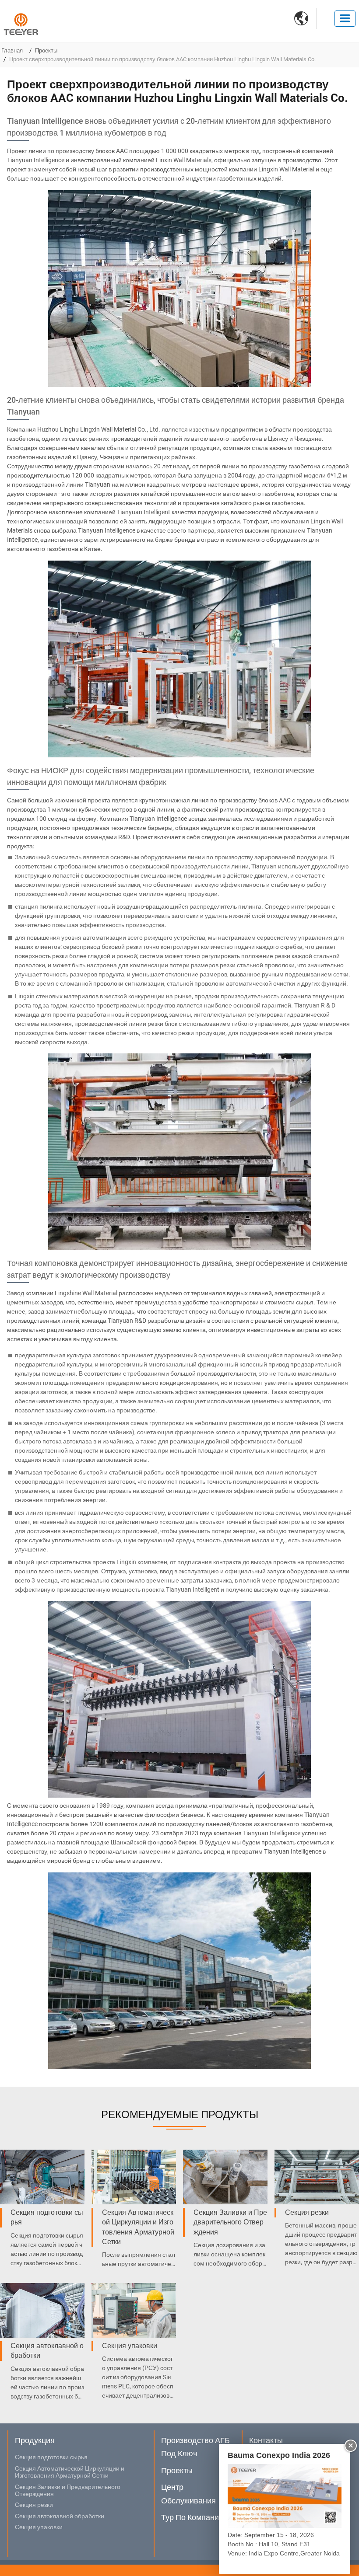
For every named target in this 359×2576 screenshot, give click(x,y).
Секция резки (307, 2212)
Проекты (46, 51)
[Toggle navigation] (345, 19)
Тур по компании (192, 2517)
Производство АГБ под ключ (195, 2447)
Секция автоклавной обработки (47, 2351)
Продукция (35, 2440)
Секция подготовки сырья (47, 2217)
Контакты (266, 2440)
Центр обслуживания (188, 2494)
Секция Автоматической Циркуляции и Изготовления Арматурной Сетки (138, 2227)
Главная (12, 51)
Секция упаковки (130, 2346)
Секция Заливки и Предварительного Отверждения (230, 2222)
